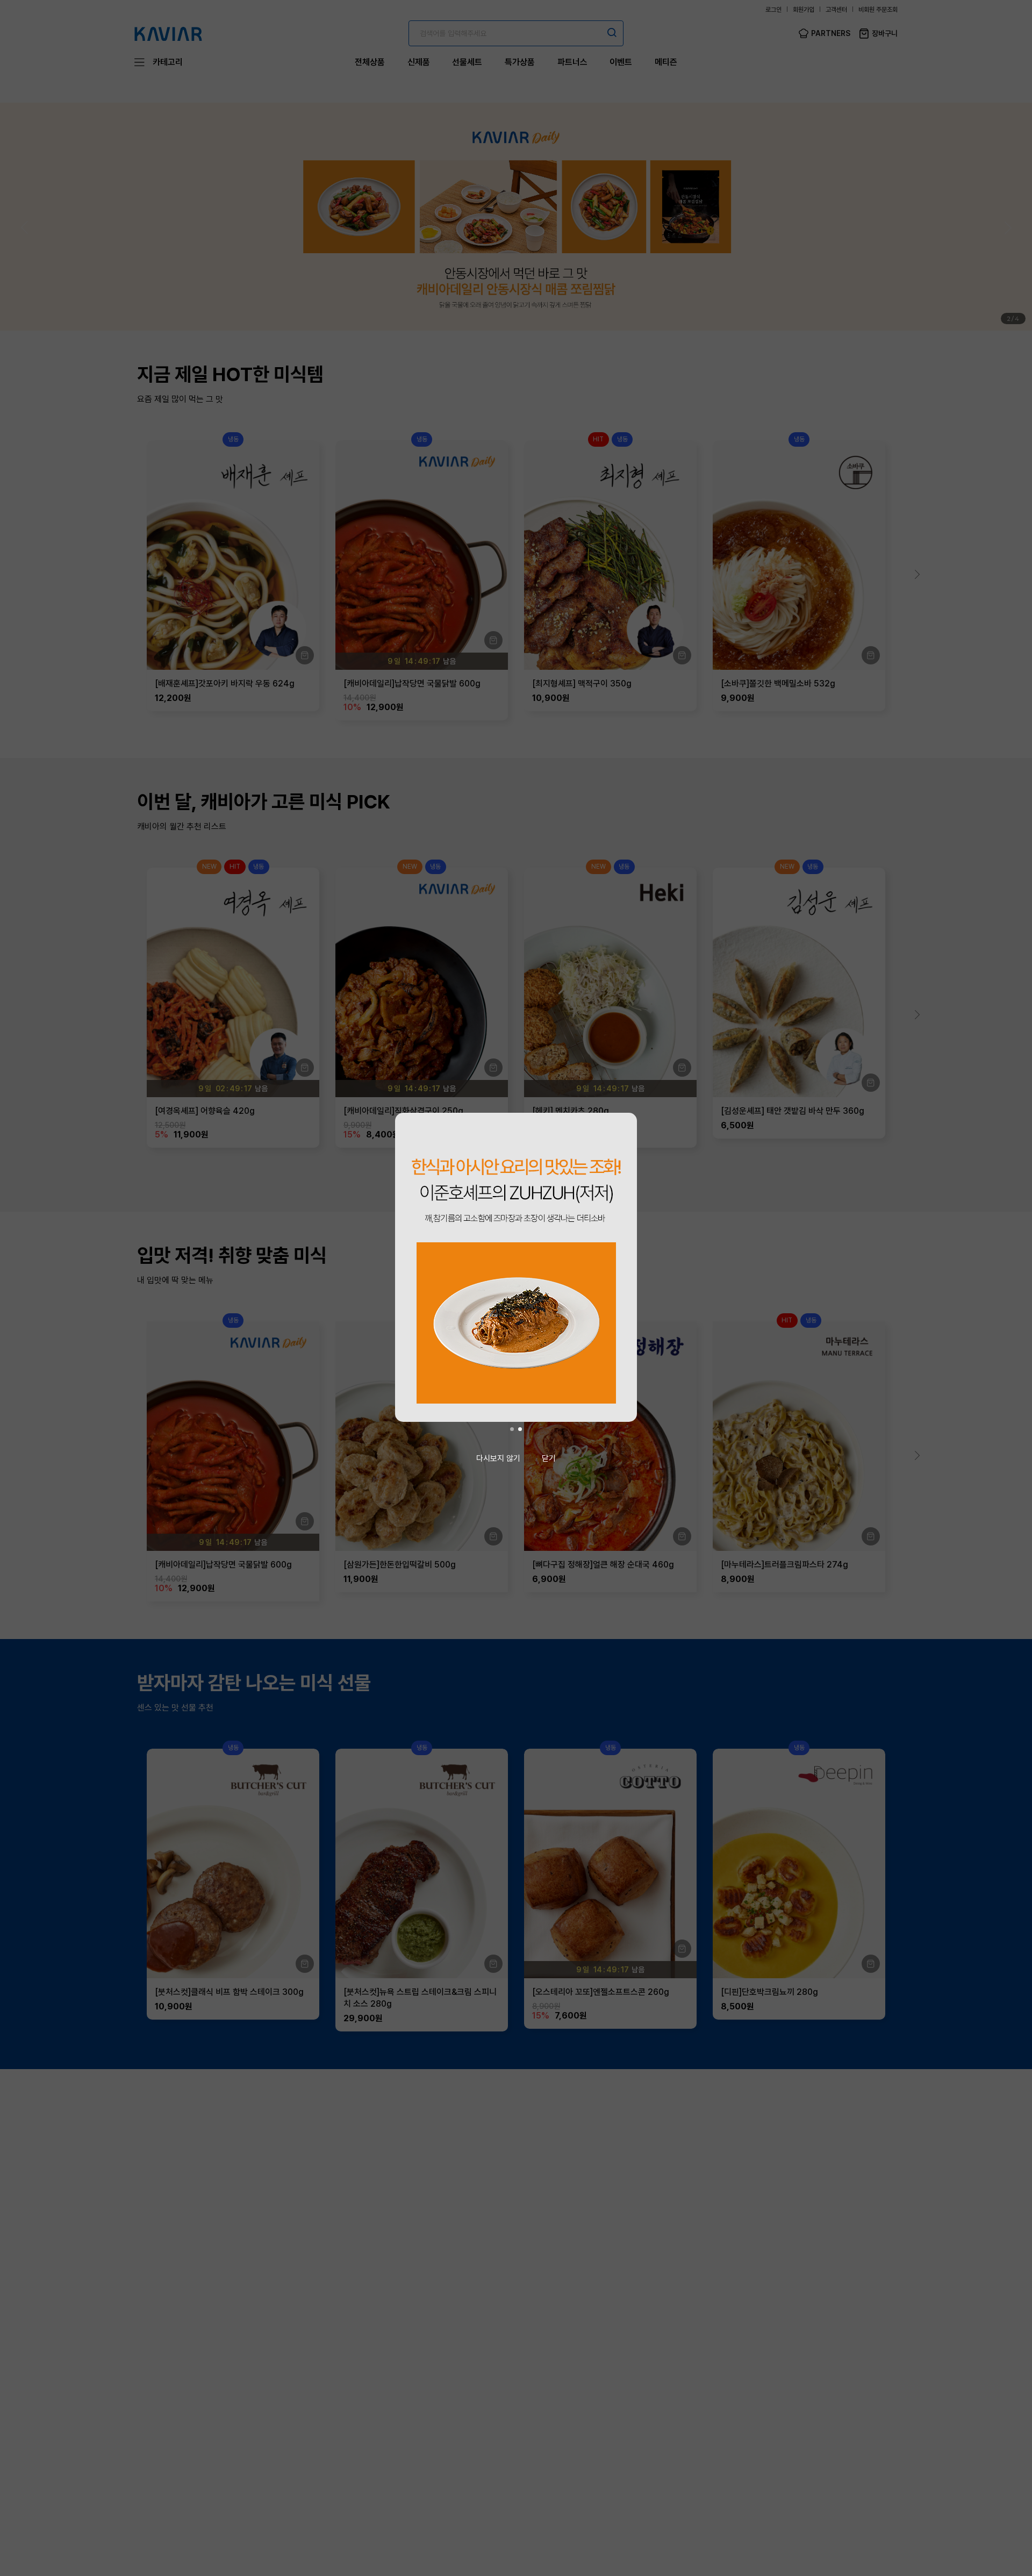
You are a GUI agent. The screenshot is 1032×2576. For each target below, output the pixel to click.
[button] (512, 1429)
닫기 (549, 1458)
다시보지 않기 (498, 1458)
